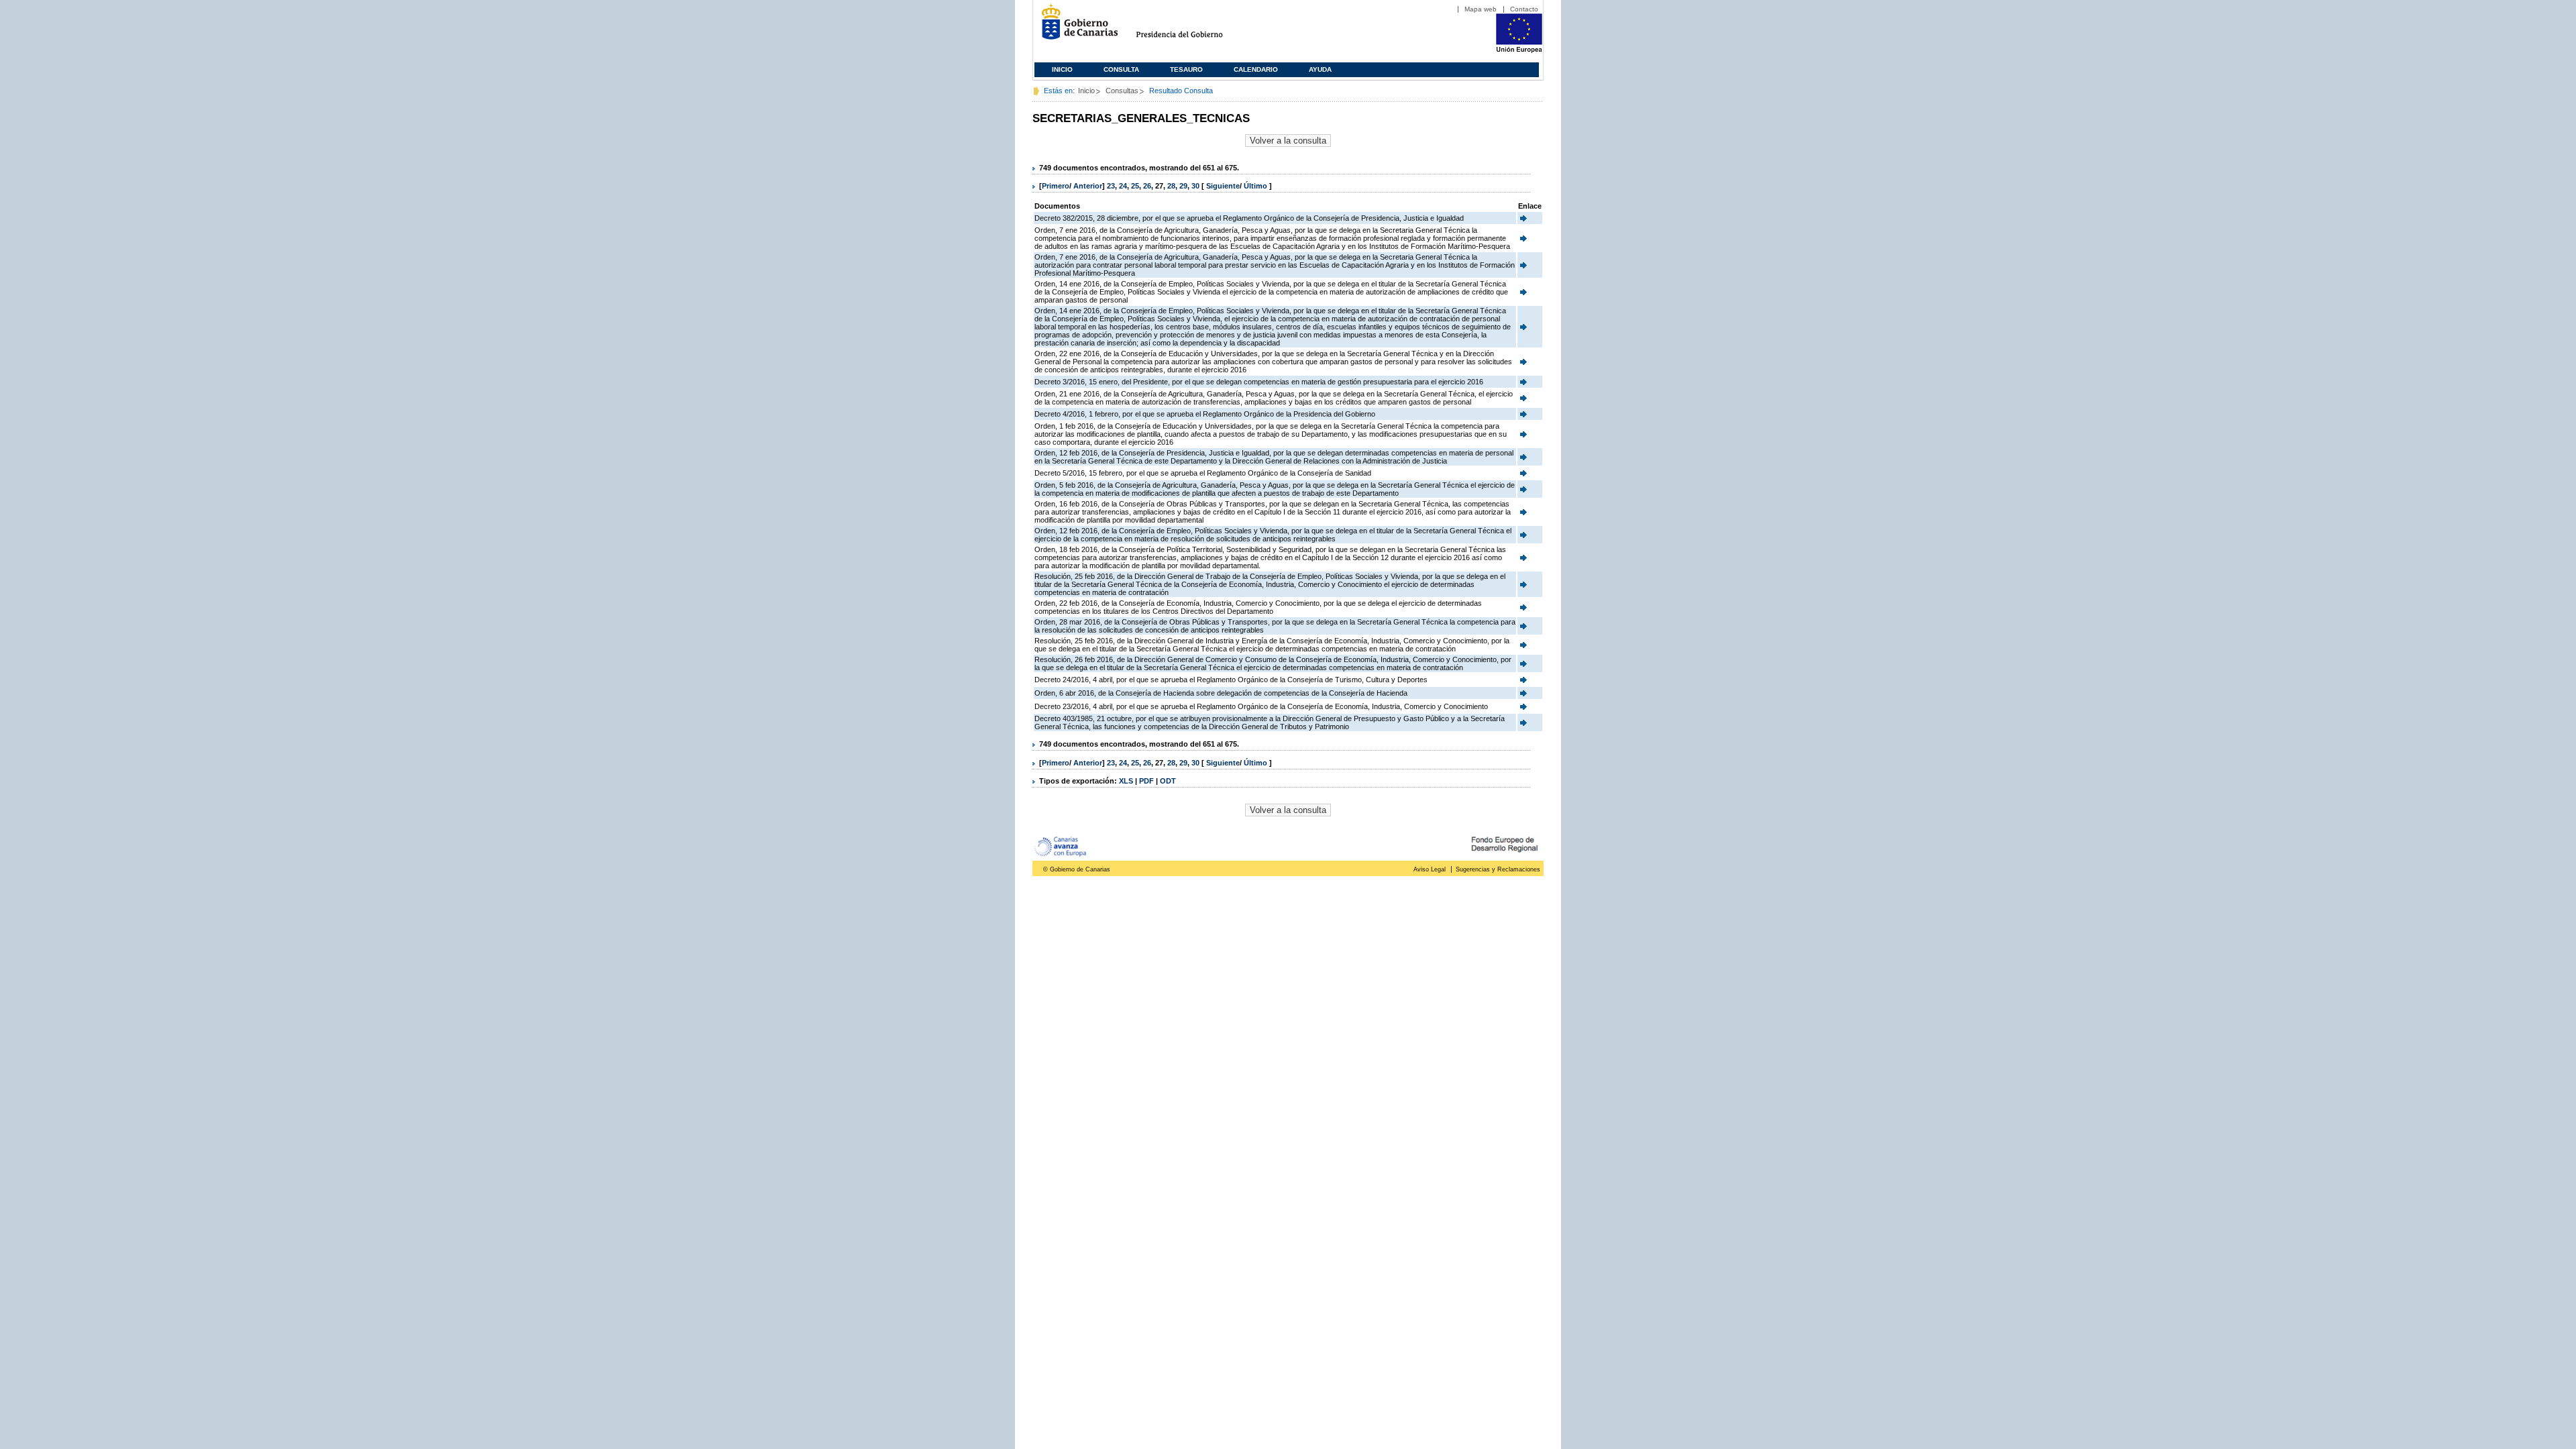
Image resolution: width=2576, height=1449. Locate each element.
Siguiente (1223, 186)
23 (1111, 186)
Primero (1056, 186)
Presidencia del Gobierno (1192, 27)
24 (1123, 186)
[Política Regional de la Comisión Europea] (1519, 50)
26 (1147, 186)
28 (1171, 186)
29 (1183, 186)
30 (1195, 186)
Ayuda (1320, 69)
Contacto (1524, 9)
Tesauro (1186, 69)
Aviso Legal (1430, 869)
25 (1135, 186)
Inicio (1062, 69)
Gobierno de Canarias (1076, 27)
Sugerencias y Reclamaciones (1498, 869)
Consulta (1121, 69)
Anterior (1088, 186)
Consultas (1122, 91)
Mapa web (1481, 9)
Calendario (1256, 69)
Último (1256, 186)
